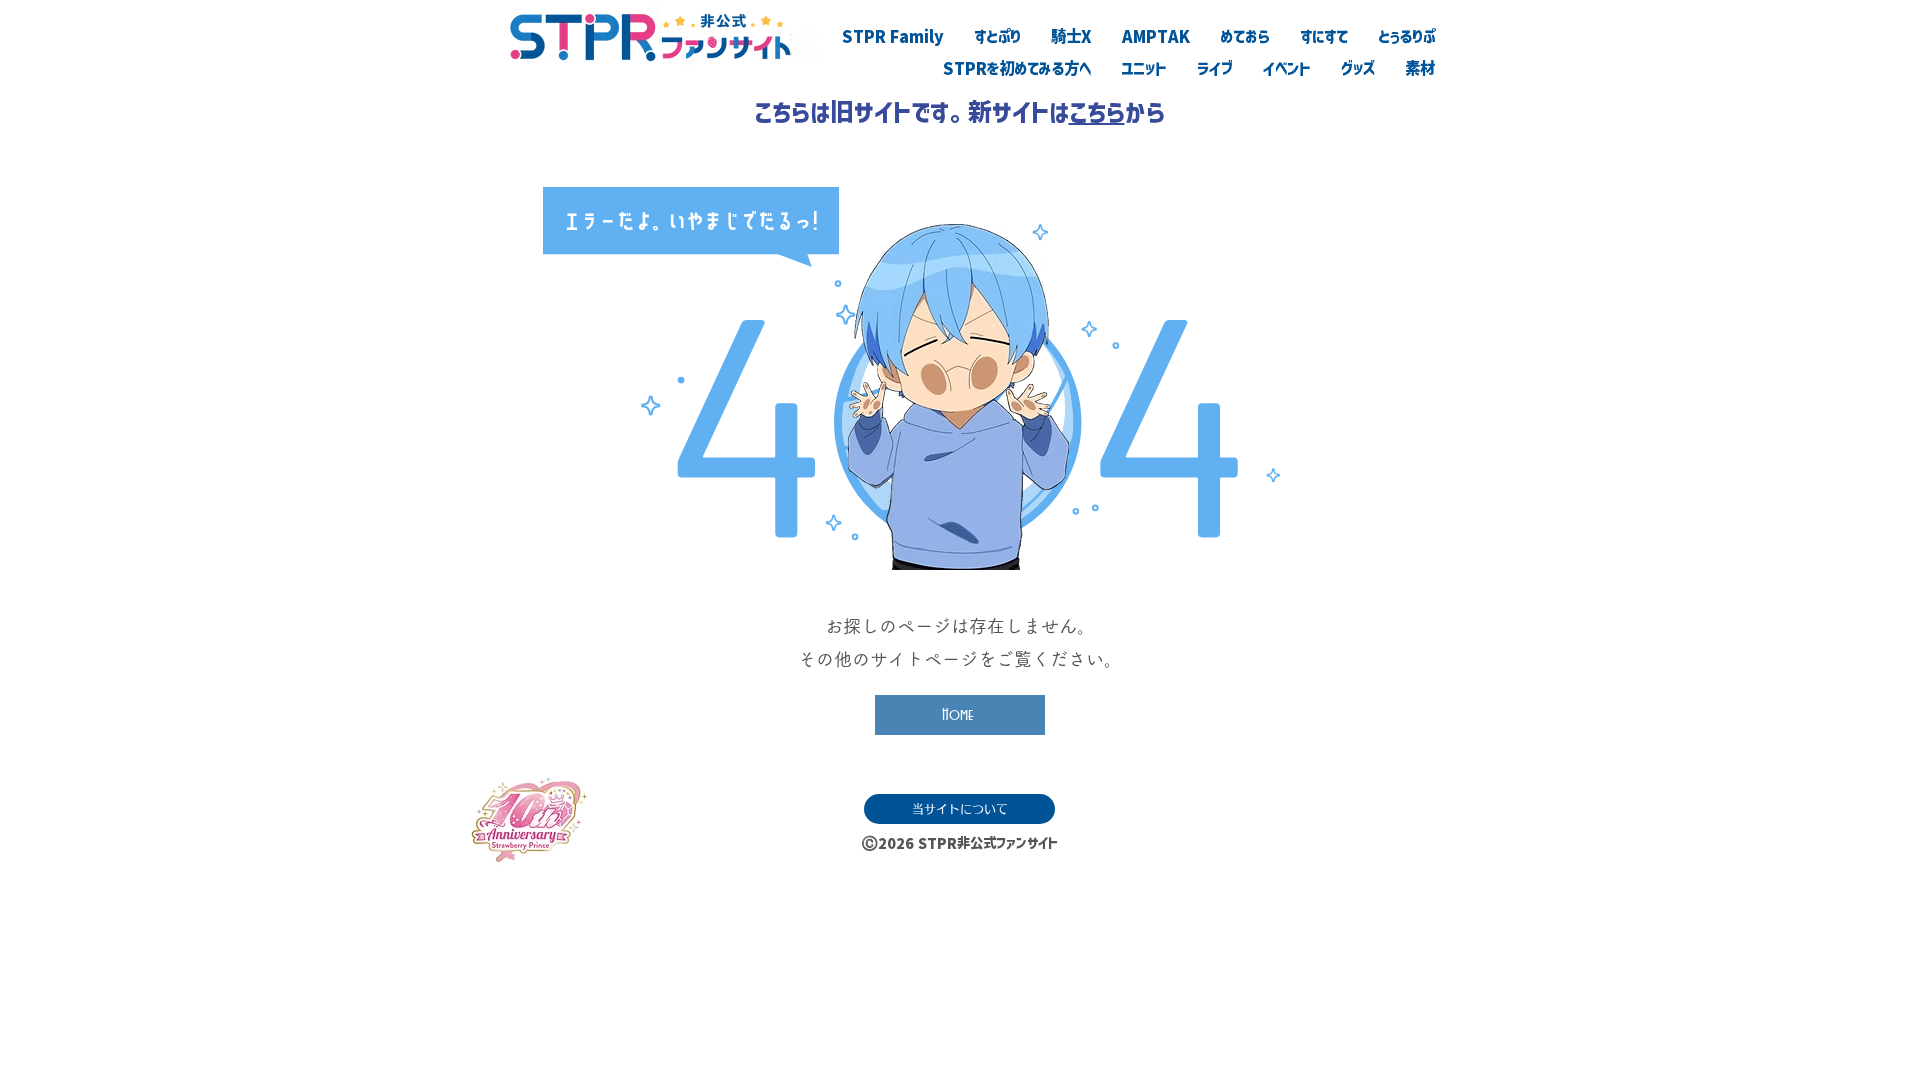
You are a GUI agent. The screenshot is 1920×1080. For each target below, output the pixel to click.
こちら (1097, 112)
